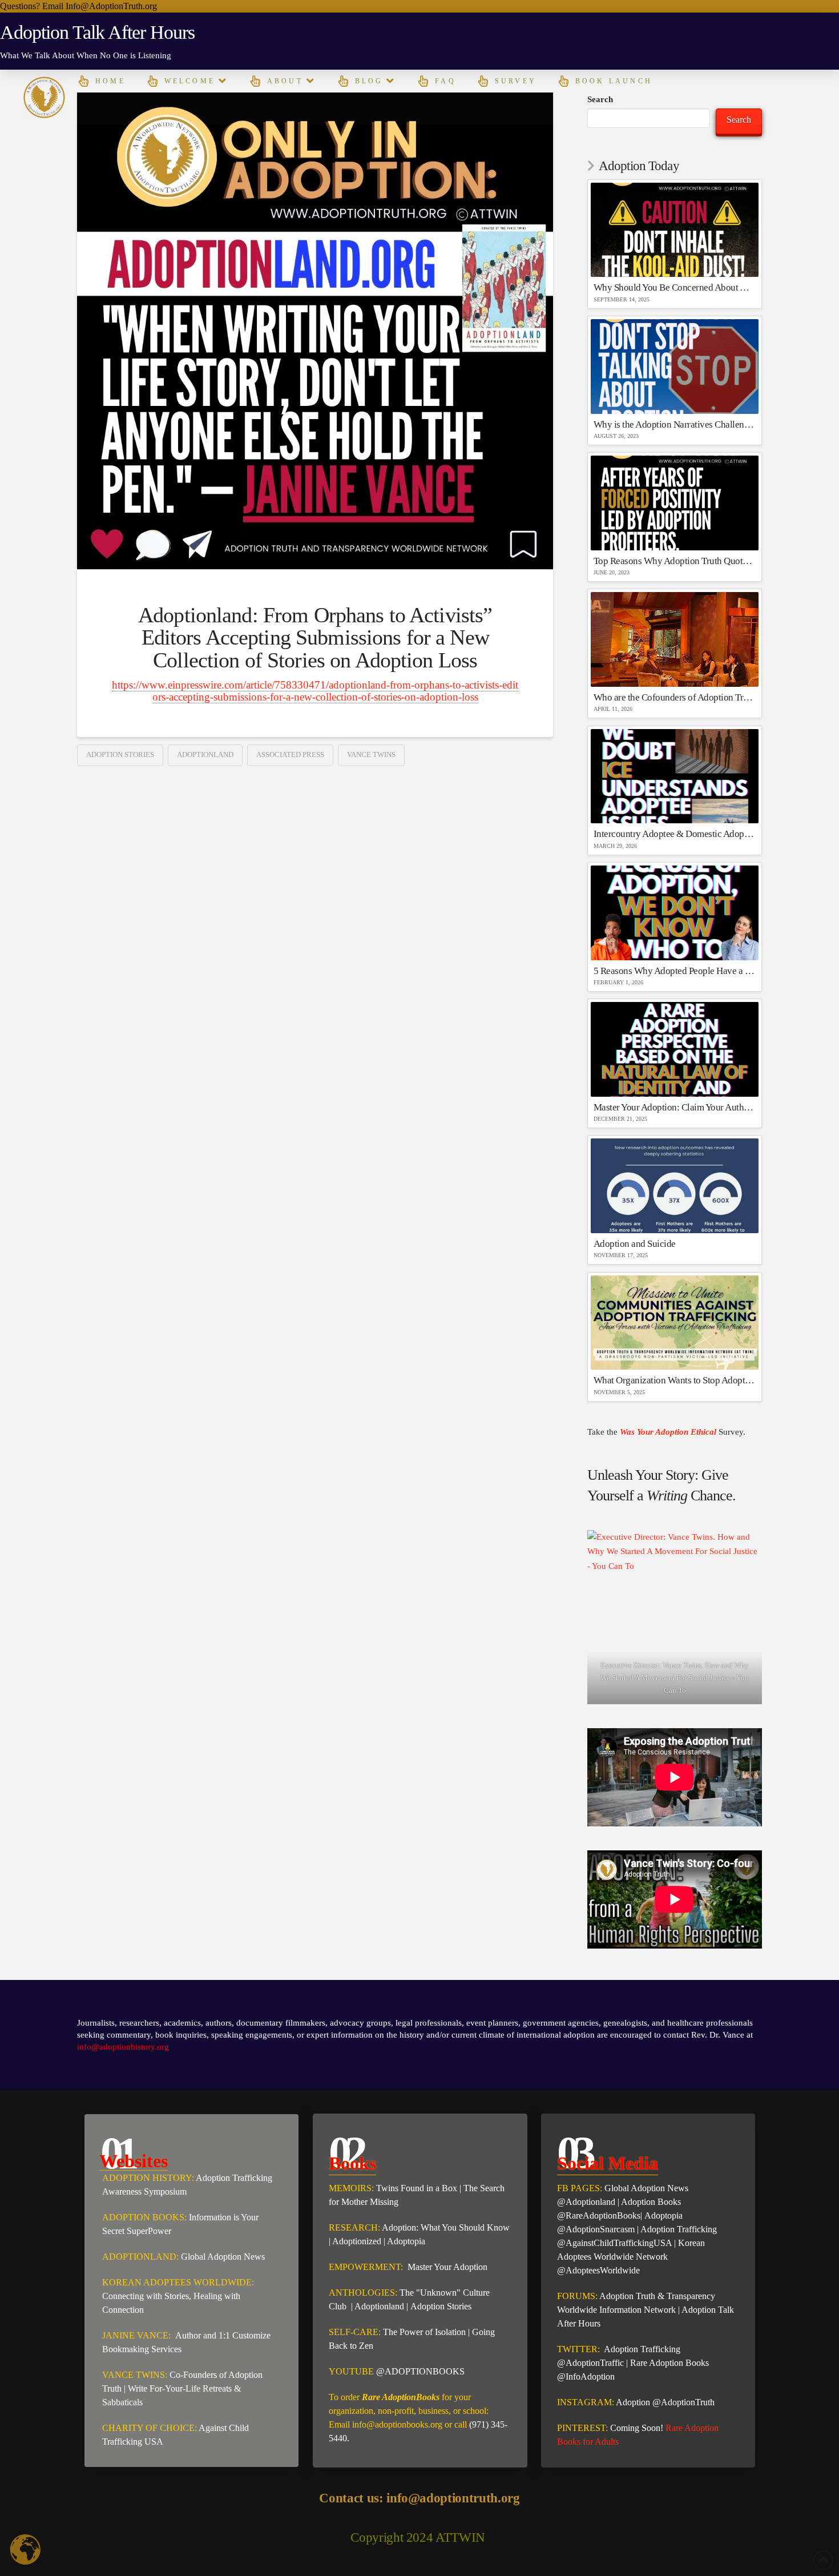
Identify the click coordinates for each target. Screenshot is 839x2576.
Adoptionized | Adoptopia (379, 2241)
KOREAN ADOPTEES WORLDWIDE (177, 2282)
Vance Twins (371, 754)
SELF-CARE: (356, 2332)
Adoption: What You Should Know (446, 2227)
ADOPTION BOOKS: (144, 2217)
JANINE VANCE (135, 2335)
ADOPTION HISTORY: (148, 2178)
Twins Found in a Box (417, 2188)
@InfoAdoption (586, 2376)
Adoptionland (205, 754)
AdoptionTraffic (595, 2363)
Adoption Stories (120, 754)
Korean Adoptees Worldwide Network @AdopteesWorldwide (631, 2257)
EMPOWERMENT (365, 2267)
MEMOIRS (350, 2188)
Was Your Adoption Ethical (669, 1432)
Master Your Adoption (446, 2267)
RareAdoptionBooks (603, 2215)
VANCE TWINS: (135, 2375)
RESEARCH (353, 2227)
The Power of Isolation (424, 2332)
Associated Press (290, 754)
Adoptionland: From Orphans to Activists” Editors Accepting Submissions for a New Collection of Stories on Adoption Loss (315, 638)
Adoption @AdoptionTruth (665, 2402)
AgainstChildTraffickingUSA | (622, 2243)
